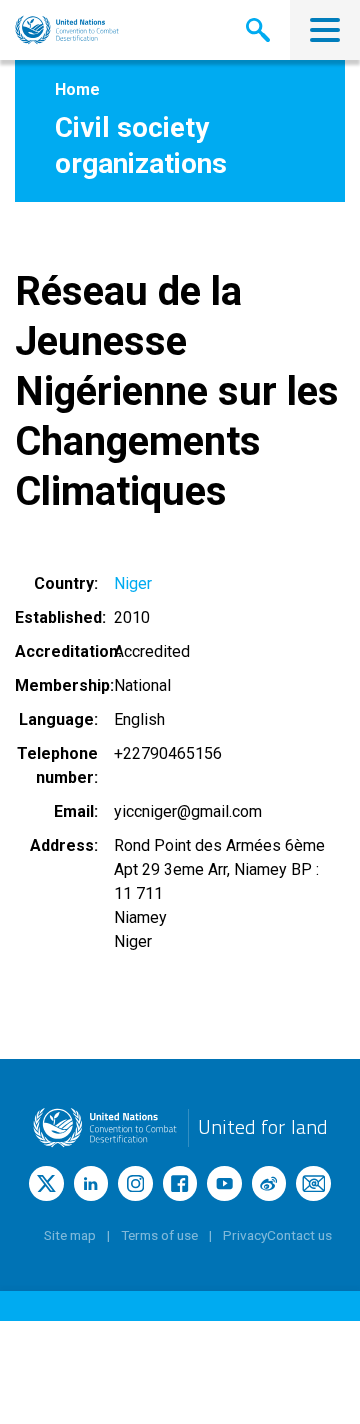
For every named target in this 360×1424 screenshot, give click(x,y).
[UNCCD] (67, 30)
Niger (133, 583)
